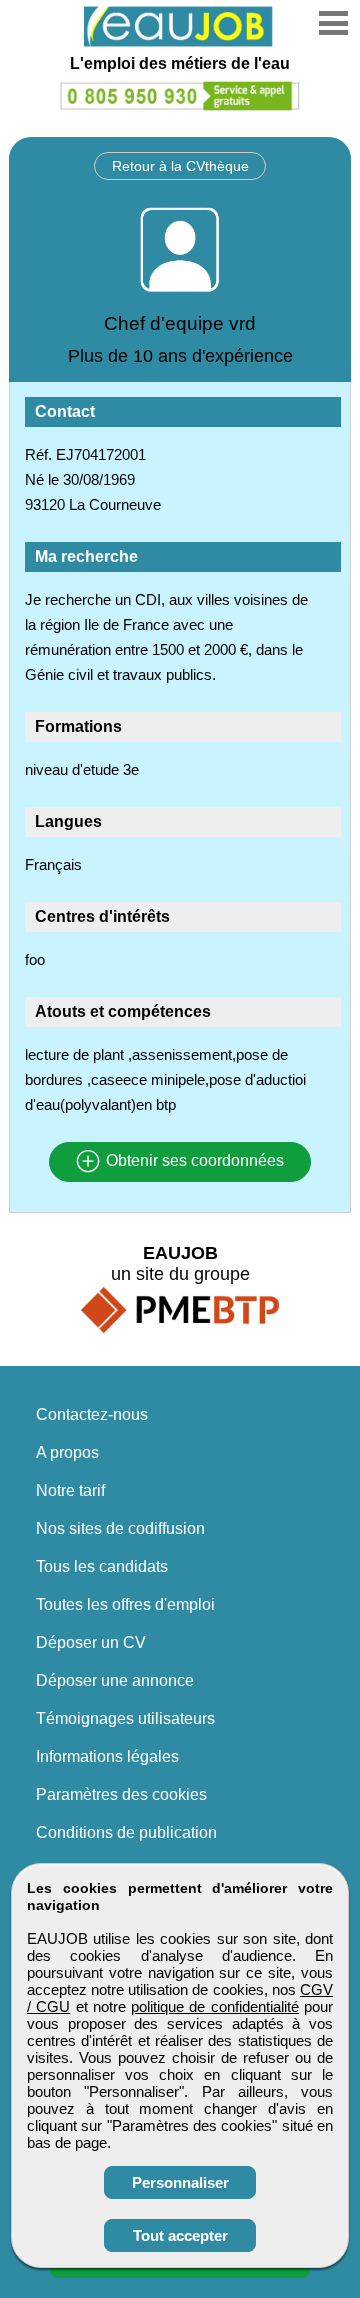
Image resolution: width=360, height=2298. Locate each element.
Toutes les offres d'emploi (125, 1604)
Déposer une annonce (115, 1680)
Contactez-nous (92, 1414)
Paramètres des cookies (121, 1794)
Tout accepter (180, 2235)
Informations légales (107, 1756)
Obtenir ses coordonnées (193, 1161)
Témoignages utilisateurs (125, 1718)
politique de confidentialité (215, 2006)
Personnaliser (180, 2182)
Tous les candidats (102, 1566)
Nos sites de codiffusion (120, 1528)
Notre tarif (70, 1490)
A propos (67, 1452)
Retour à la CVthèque (180, 166)
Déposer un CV (91, 1642)
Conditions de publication (126, 1832)
